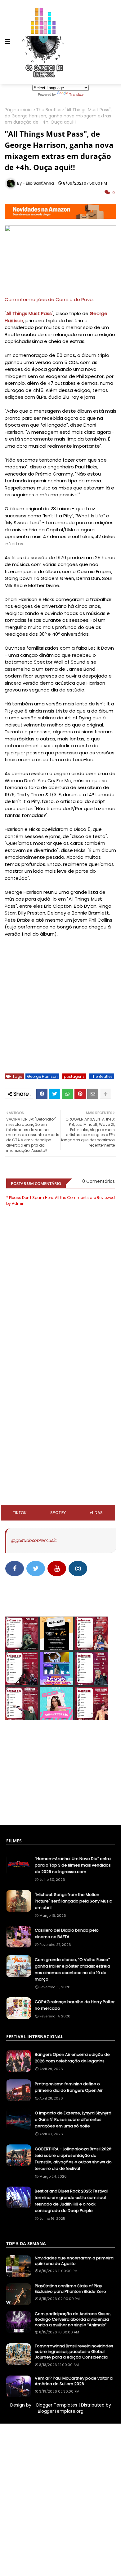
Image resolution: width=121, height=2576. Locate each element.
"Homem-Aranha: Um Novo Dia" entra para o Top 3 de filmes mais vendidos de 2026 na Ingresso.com (73, 1865)
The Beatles (49, 110)
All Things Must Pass (29, 313)
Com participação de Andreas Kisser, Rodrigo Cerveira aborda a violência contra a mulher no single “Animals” (73, 2319)
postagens (74, 1076)
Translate (76, 94)
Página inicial (19, 110)
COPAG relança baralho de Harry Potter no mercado (75, 2005)
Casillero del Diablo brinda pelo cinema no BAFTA (67, 1933)
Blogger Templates (57, 2405)
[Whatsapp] (67, 1094)
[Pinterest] (80, 1094)
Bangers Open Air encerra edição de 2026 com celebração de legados (72, 2058)
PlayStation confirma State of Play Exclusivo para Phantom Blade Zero (70, 2289)
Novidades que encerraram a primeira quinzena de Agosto (74, 2261)
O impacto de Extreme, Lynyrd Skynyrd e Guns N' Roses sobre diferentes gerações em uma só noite (73, 2120)
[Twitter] (55, 1094)
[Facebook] (42, 1094)
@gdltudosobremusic (34, 1540)
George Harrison (42, 1076)
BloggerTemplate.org (61, 2411)
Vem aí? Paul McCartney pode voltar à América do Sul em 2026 (74, 2381)
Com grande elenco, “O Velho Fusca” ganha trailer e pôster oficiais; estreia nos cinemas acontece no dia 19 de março (72, 1969)
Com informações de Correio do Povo (49, 299)
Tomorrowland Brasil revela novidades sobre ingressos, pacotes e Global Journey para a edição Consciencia (74, 2352)
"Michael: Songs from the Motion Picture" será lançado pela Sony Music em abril (73, 1901)
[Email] (93, 1094)
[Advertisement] (60, 1381)
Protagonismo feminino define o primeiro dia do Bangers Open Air (69, 2087)
